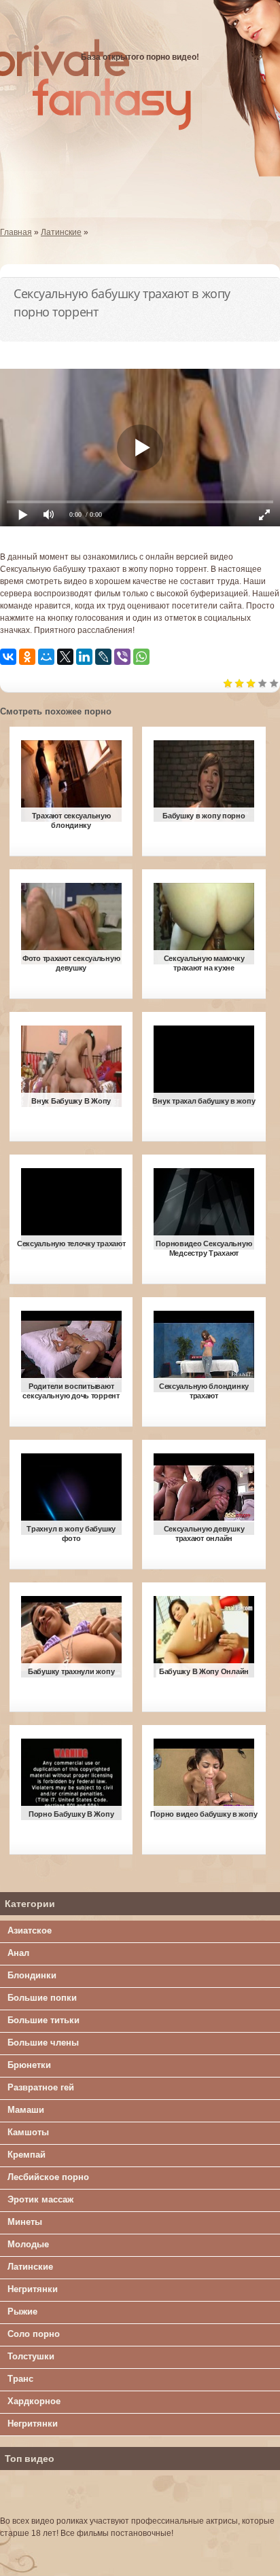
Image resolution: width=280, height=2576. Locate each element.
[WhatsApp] (141, 657)
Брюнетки (29, 2065)
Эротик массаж (40, 2199)
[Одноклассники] (27, 657)
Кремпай (27, 2155)
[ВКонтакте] (8, 657)
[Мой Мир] (46, 657)
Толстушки (31, 2356)
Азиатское (30, 1930)
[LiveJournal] (103, 657)
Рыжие (22, 2311)
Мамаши (26, 2110)
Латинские (30, 2267)
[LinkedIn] (84, 657)
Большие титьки (43, 2020)
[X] (65, 657)
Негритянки (33, 2289)
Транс (20, 2379)
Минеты (25, 2222)
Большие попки (42, 1998)
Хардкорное (34, 2401)
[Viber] (122, 657)
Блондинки (32, 1975)
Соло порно (34, 2334)
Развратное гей (41, 2087)
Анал (18, 1953)
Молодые (28, 2244)
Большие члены (43, 2043)
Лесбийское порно (48, 2177)
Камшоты (28, 2132)
